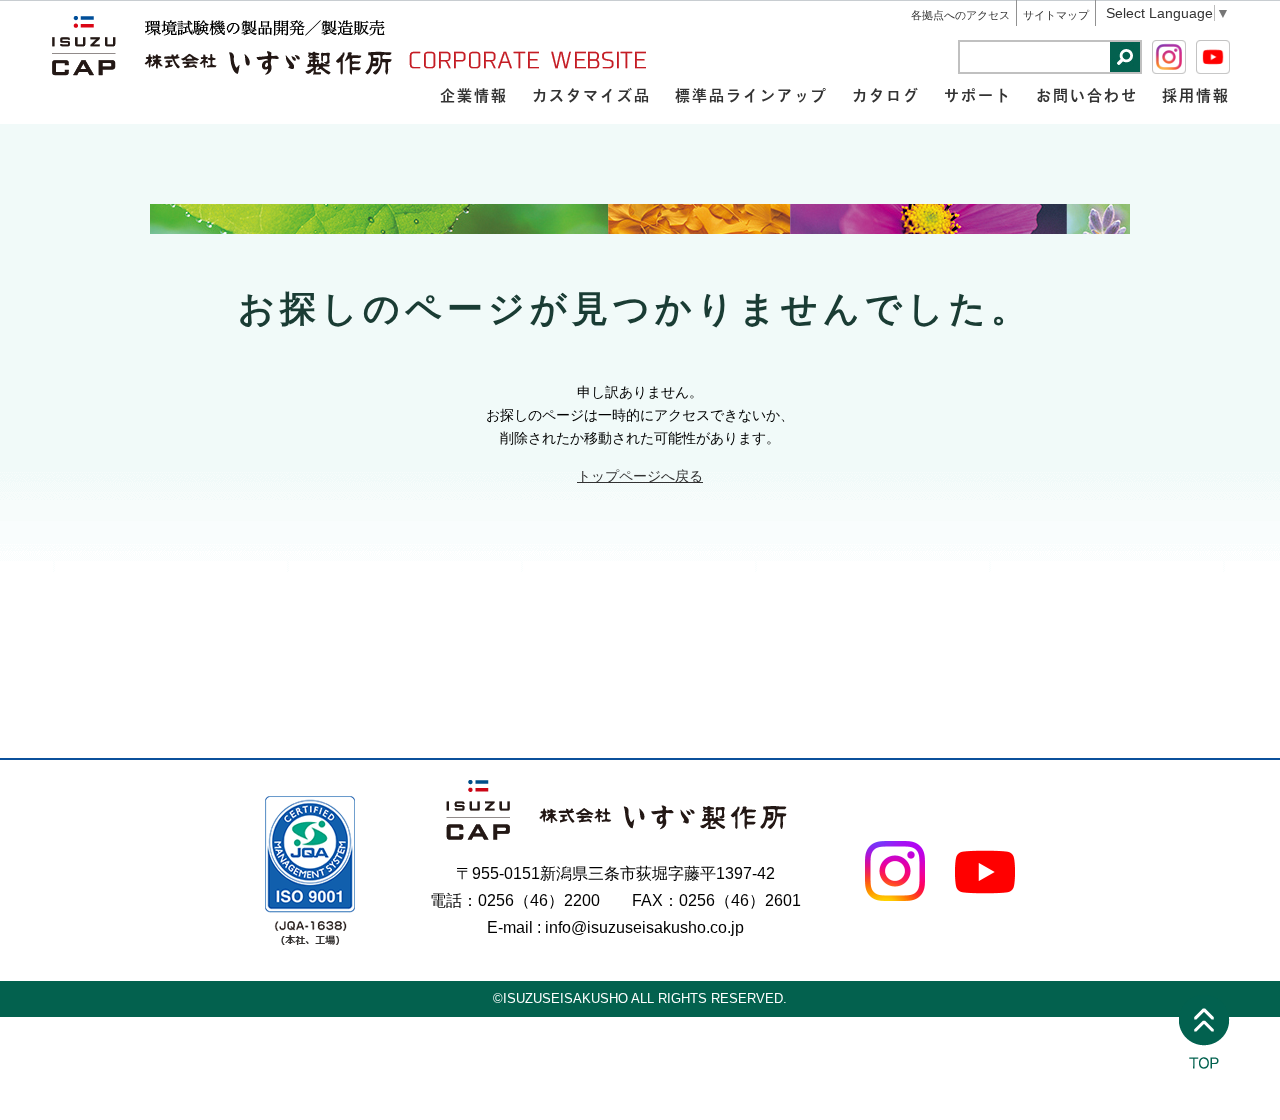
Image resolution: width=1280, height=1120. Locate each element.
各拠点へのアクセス (960, 15)
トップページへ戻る (640, 476)
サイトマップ (1056, 15)
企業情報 (474, 94)
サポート (978, 94)
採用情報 (1196, 94)
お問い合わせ (1087, 94)
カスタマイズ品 (591, 94)
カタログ (886, 94)
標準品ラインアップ (751, 94)
